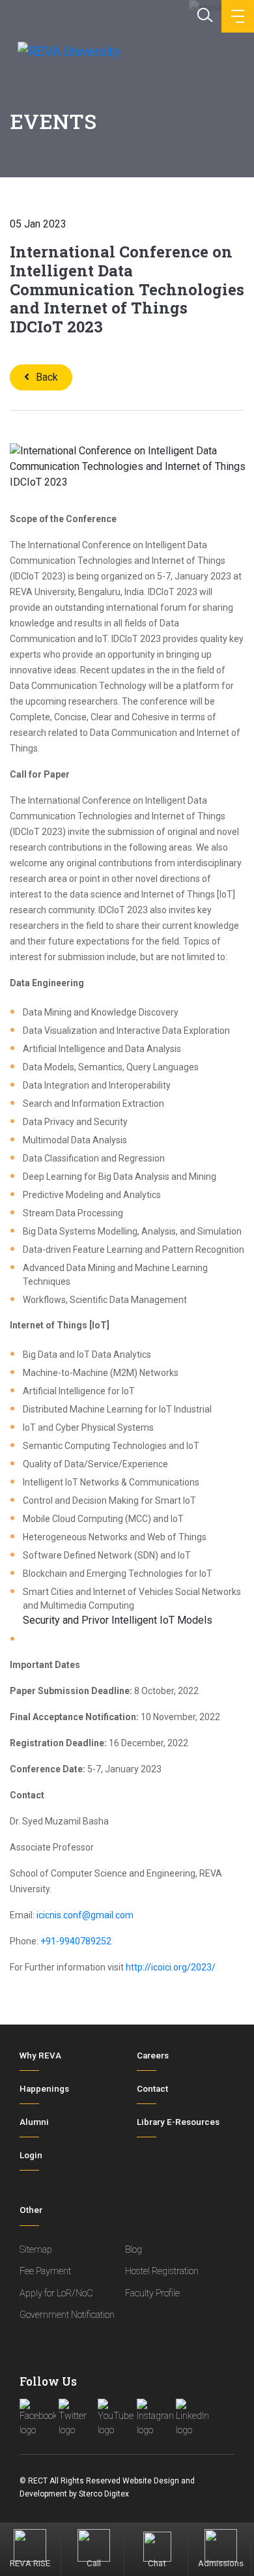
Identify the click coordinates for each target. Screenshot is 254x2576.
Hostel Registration (162, 2271)
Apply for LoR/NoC (56, 2293)
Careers (153, 2056)
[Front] (67, 51)
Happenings (44, 2089)
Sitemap (36, 2250)
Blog (134, 2250)
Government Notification (67, 2315)
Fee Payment (45, 2271)
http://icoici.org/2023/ (171, 1967)
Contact (152, 2089)
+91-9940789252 (76, 1941)
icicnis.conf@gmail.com (85, 1915)
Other (31, 2210)
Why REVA (40, 2056)
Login (31, 2155)
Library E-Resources (178, 2122)
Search (204, 14)
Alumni (34, 2122)
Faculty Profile (152, 2293)
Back (47, 377)
